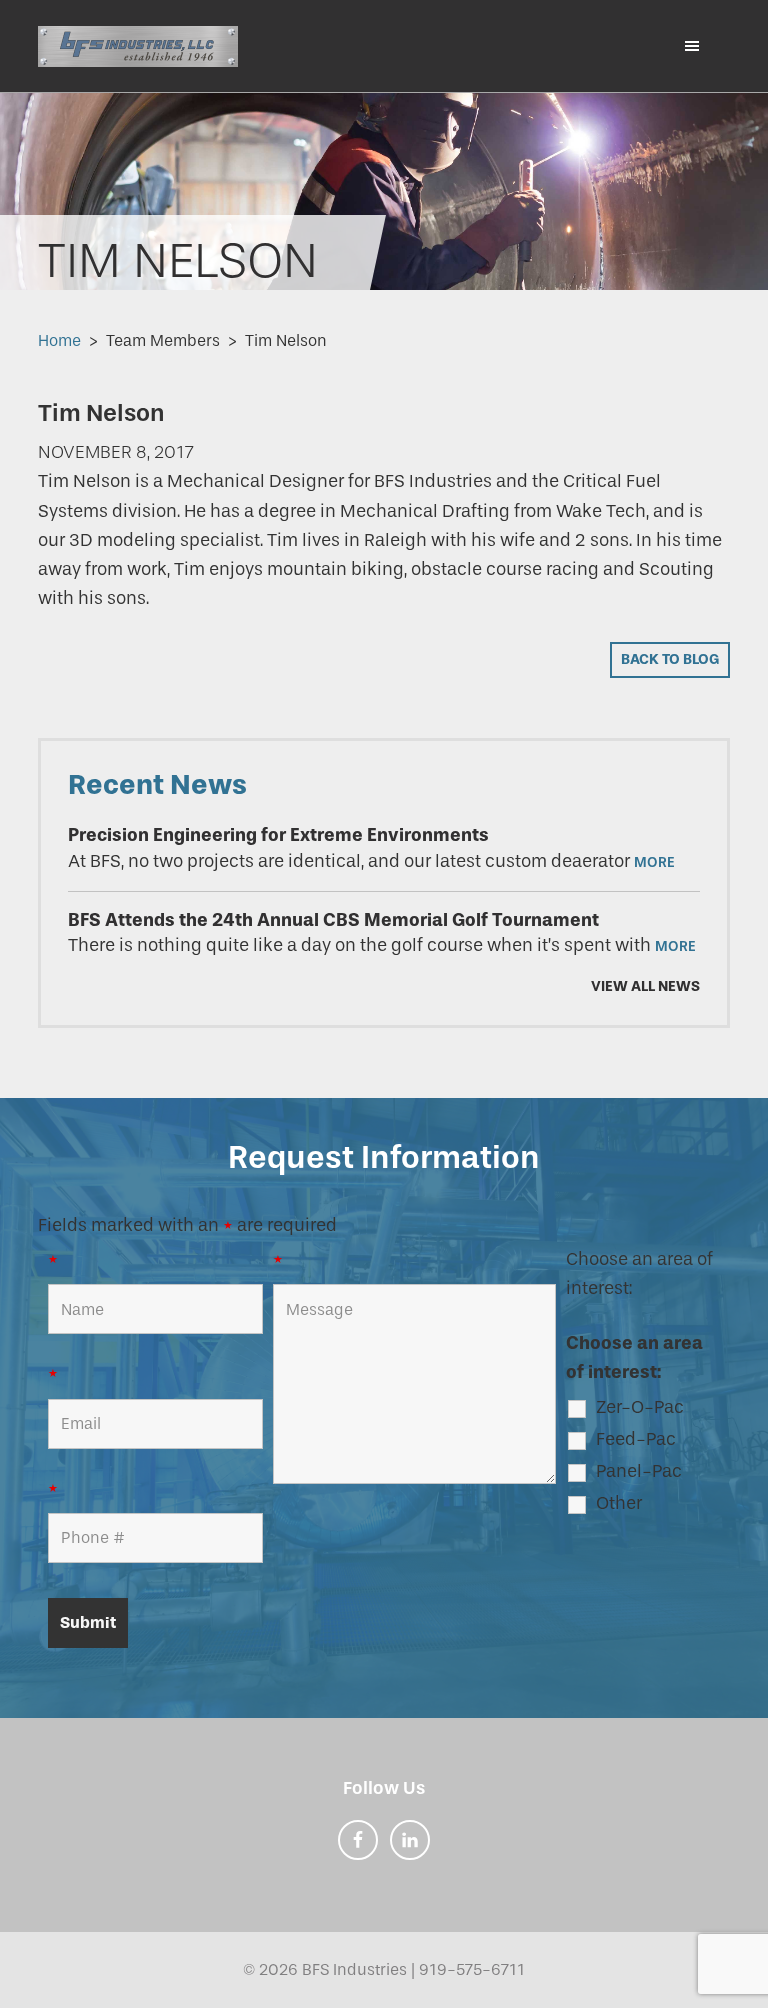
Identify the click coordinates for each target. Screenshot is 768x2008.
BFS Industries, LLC (138, 46)
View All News (645, 986)
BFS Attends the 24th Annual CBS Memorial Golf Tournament (333, 920)
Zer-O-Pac (640, 1407)
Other (619, 1503)
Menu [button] (683, 45)
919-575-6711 (472, 1969)
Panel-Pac (639, 1471)
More (654, 862)
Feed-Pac (636, 1439)
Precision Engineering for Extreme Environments (278, 835)
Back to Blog (670, 659)
